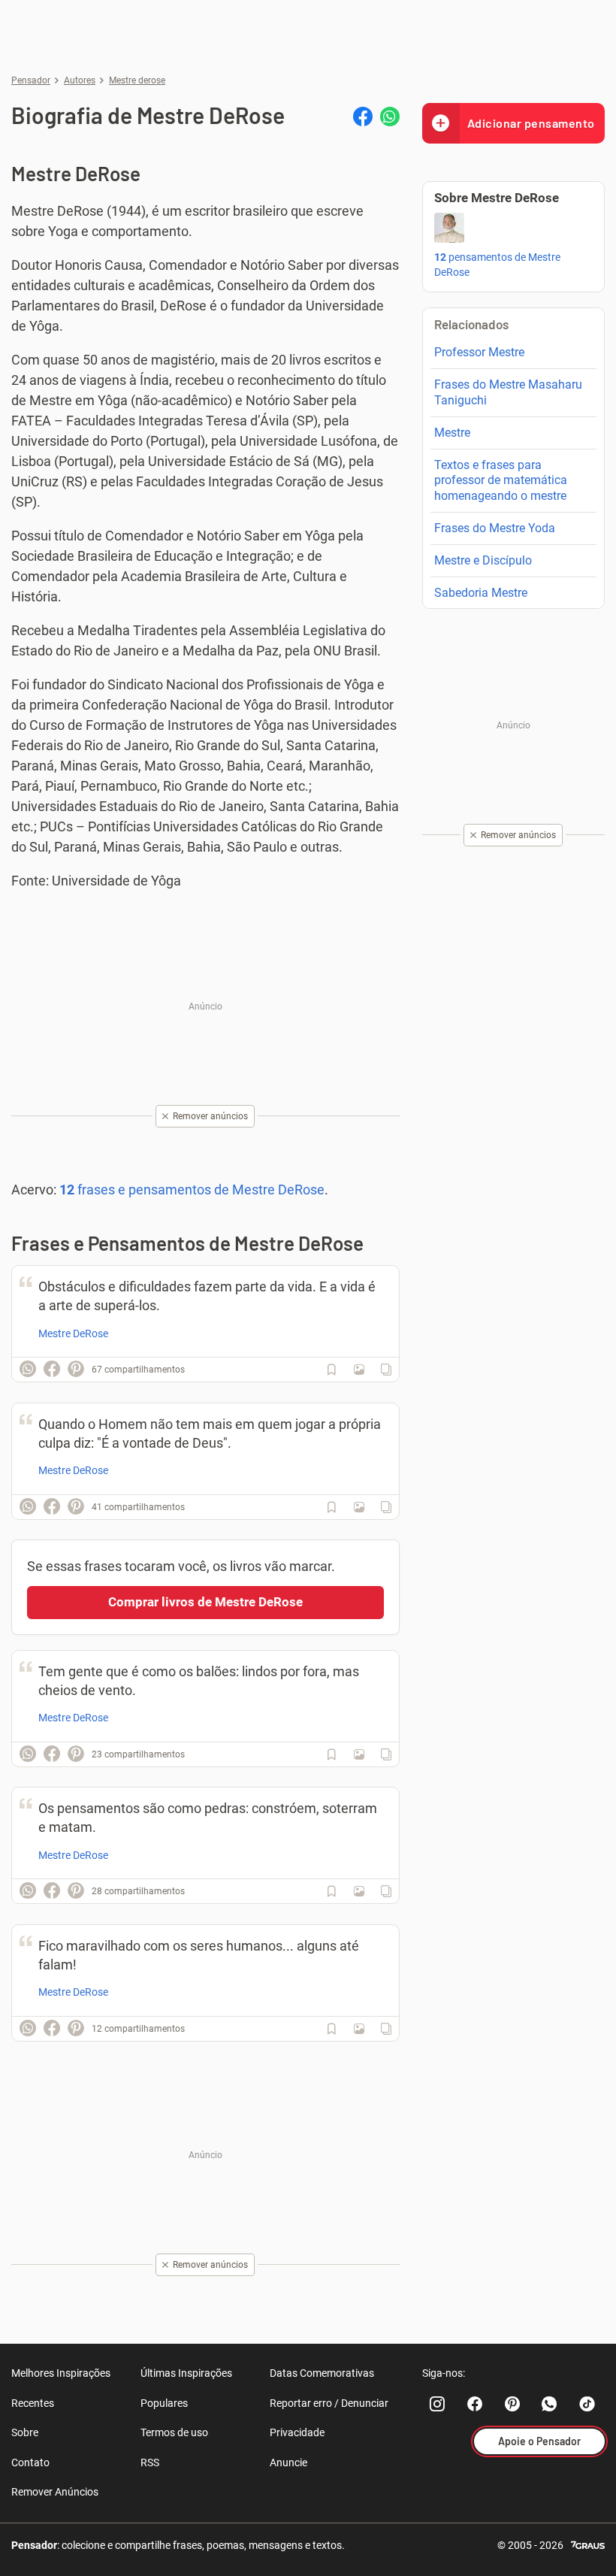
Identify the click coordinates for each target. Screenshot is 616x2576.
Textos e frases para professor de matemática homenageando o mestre (501, 481)
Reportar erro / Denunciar (329, 2403)
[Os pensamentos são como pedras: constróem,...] (359, 1891)
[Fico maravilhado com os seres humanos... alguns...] (359, 2029)
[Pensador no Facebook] (475, 2404)
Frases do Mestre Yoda (495, 528)
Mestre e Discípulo (483, 560)
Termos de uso (174, 2432)
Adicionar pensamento (531, 123)
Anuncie (288, 2462)
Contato (30, 2462)
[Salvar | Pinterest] (76, 1369)
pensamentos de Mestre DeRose (497, 265)
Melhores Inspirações (61, 2373)
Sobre (25, 2432)
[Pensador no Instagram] (437, 2404)
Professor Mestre (479, 352)
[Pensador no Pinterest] (512, 2404)
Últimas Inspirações (186, 2373)
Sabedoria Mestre (481, 593)
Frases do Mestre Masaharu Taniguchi (508, 392)
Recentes (33, 2403)
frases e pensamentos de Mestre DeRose (192, 1190)
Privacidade (297, 2432)
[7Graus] (588, 2544)
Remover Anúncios (55, 2492)
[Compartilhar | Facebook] (363, 117)
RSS (150, 2462)
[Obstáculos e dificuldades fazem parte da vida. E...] (359, 1370)
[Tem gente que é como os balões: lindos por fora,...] (359, 1754)
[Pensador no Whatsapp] (550, 2404)
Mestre (452, 433)
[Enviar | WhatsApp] (390, 117)
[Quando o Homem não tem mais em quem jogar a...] (359, 1507)
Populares (164, 2403)
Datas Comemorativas (322, 2373)
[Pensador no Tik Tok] (587, 2404)
